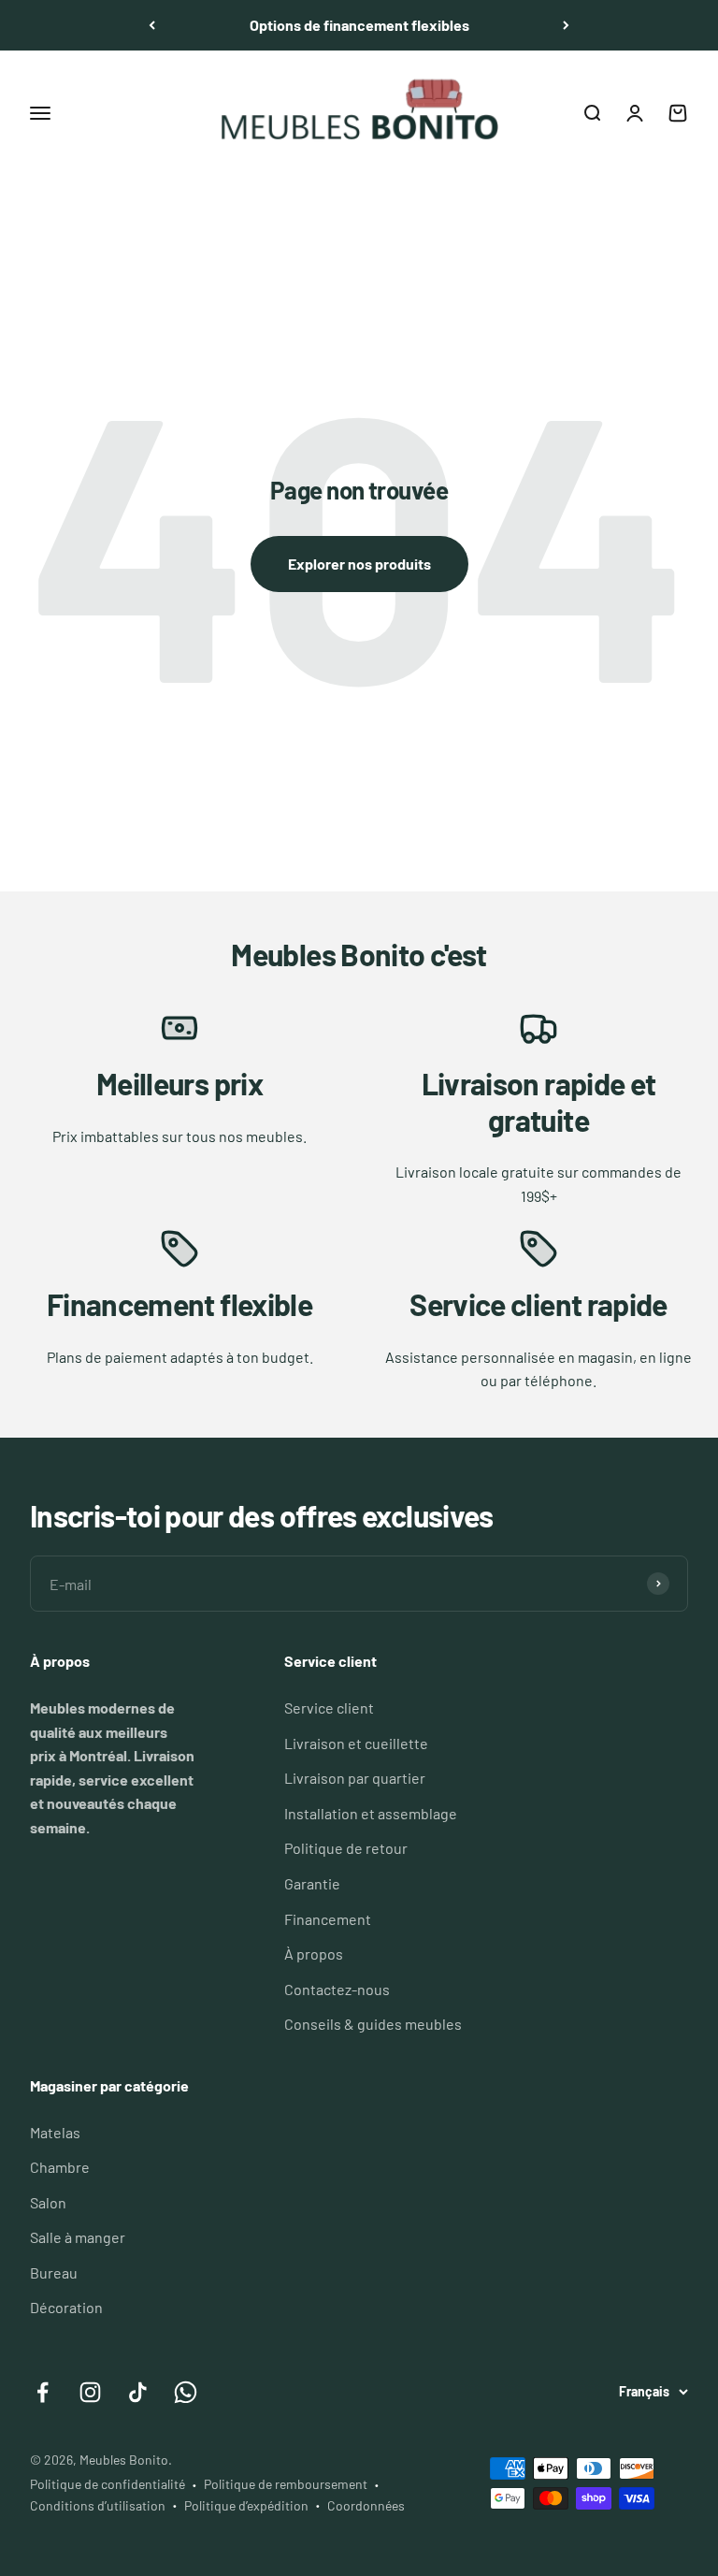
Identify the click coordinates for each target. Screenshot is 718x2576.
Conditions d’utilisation (98, 2505)
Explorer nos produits (359, 564)
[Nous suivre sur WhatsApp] (186, 2392)
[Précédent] (152, 25)
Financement (328, 1919)
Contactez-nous (337, 1989)
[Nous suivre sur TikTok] (138, 2392)
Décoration (66, 2307)
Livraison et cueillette (356, 1743)
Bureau (54, 2272)
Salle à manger (78, 2237)
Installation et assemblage (371, 1813)
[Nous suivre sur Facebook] (43, 2392)
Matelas (55, 2132)
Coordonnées (366, 2505)
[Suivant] (566, 25)
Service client (329, 1708)
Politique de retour (346, 1848)
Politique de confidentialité (108, 2484)
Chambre (60, 2167)
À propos (314, 1954)
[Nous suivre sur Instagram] (90, 2392)
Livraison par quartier (355, 1778)
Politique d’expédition (246, 2505)
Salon (48, 2202)
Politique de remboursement (286, 2484)
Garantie (312, 1883)
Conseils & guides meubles (373, 2024)
